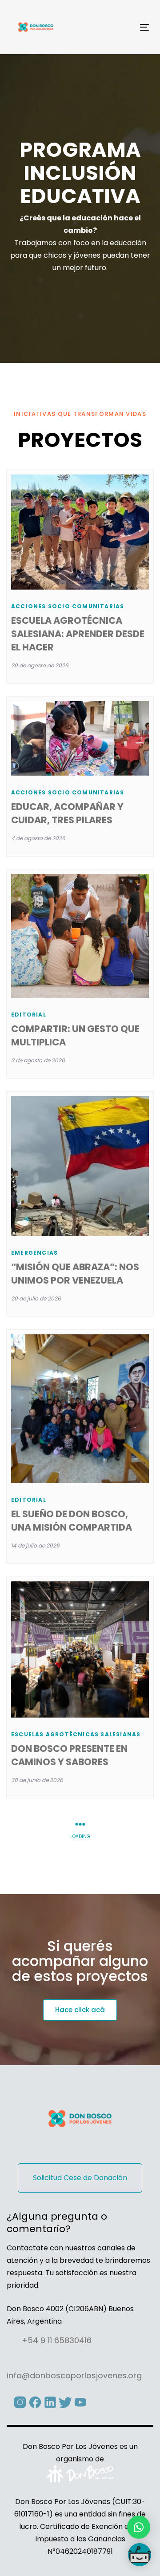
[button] (139, 2527)
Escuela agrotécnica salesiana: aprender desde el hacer (78, 634)
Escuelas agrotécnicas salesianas (76, 1734)
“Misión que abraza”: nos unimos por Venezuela (75, 1274)
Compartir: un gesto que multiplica (75, 1035)
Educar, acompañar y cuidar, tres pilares (67, 813)
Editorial (29, 1015)
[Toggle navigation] (126, 27)
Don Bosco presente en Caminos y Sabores (69, 1755)
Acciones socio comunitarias (68, 606)
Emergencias (34, 1253)
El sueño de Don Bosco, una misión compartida (72, 1521)
